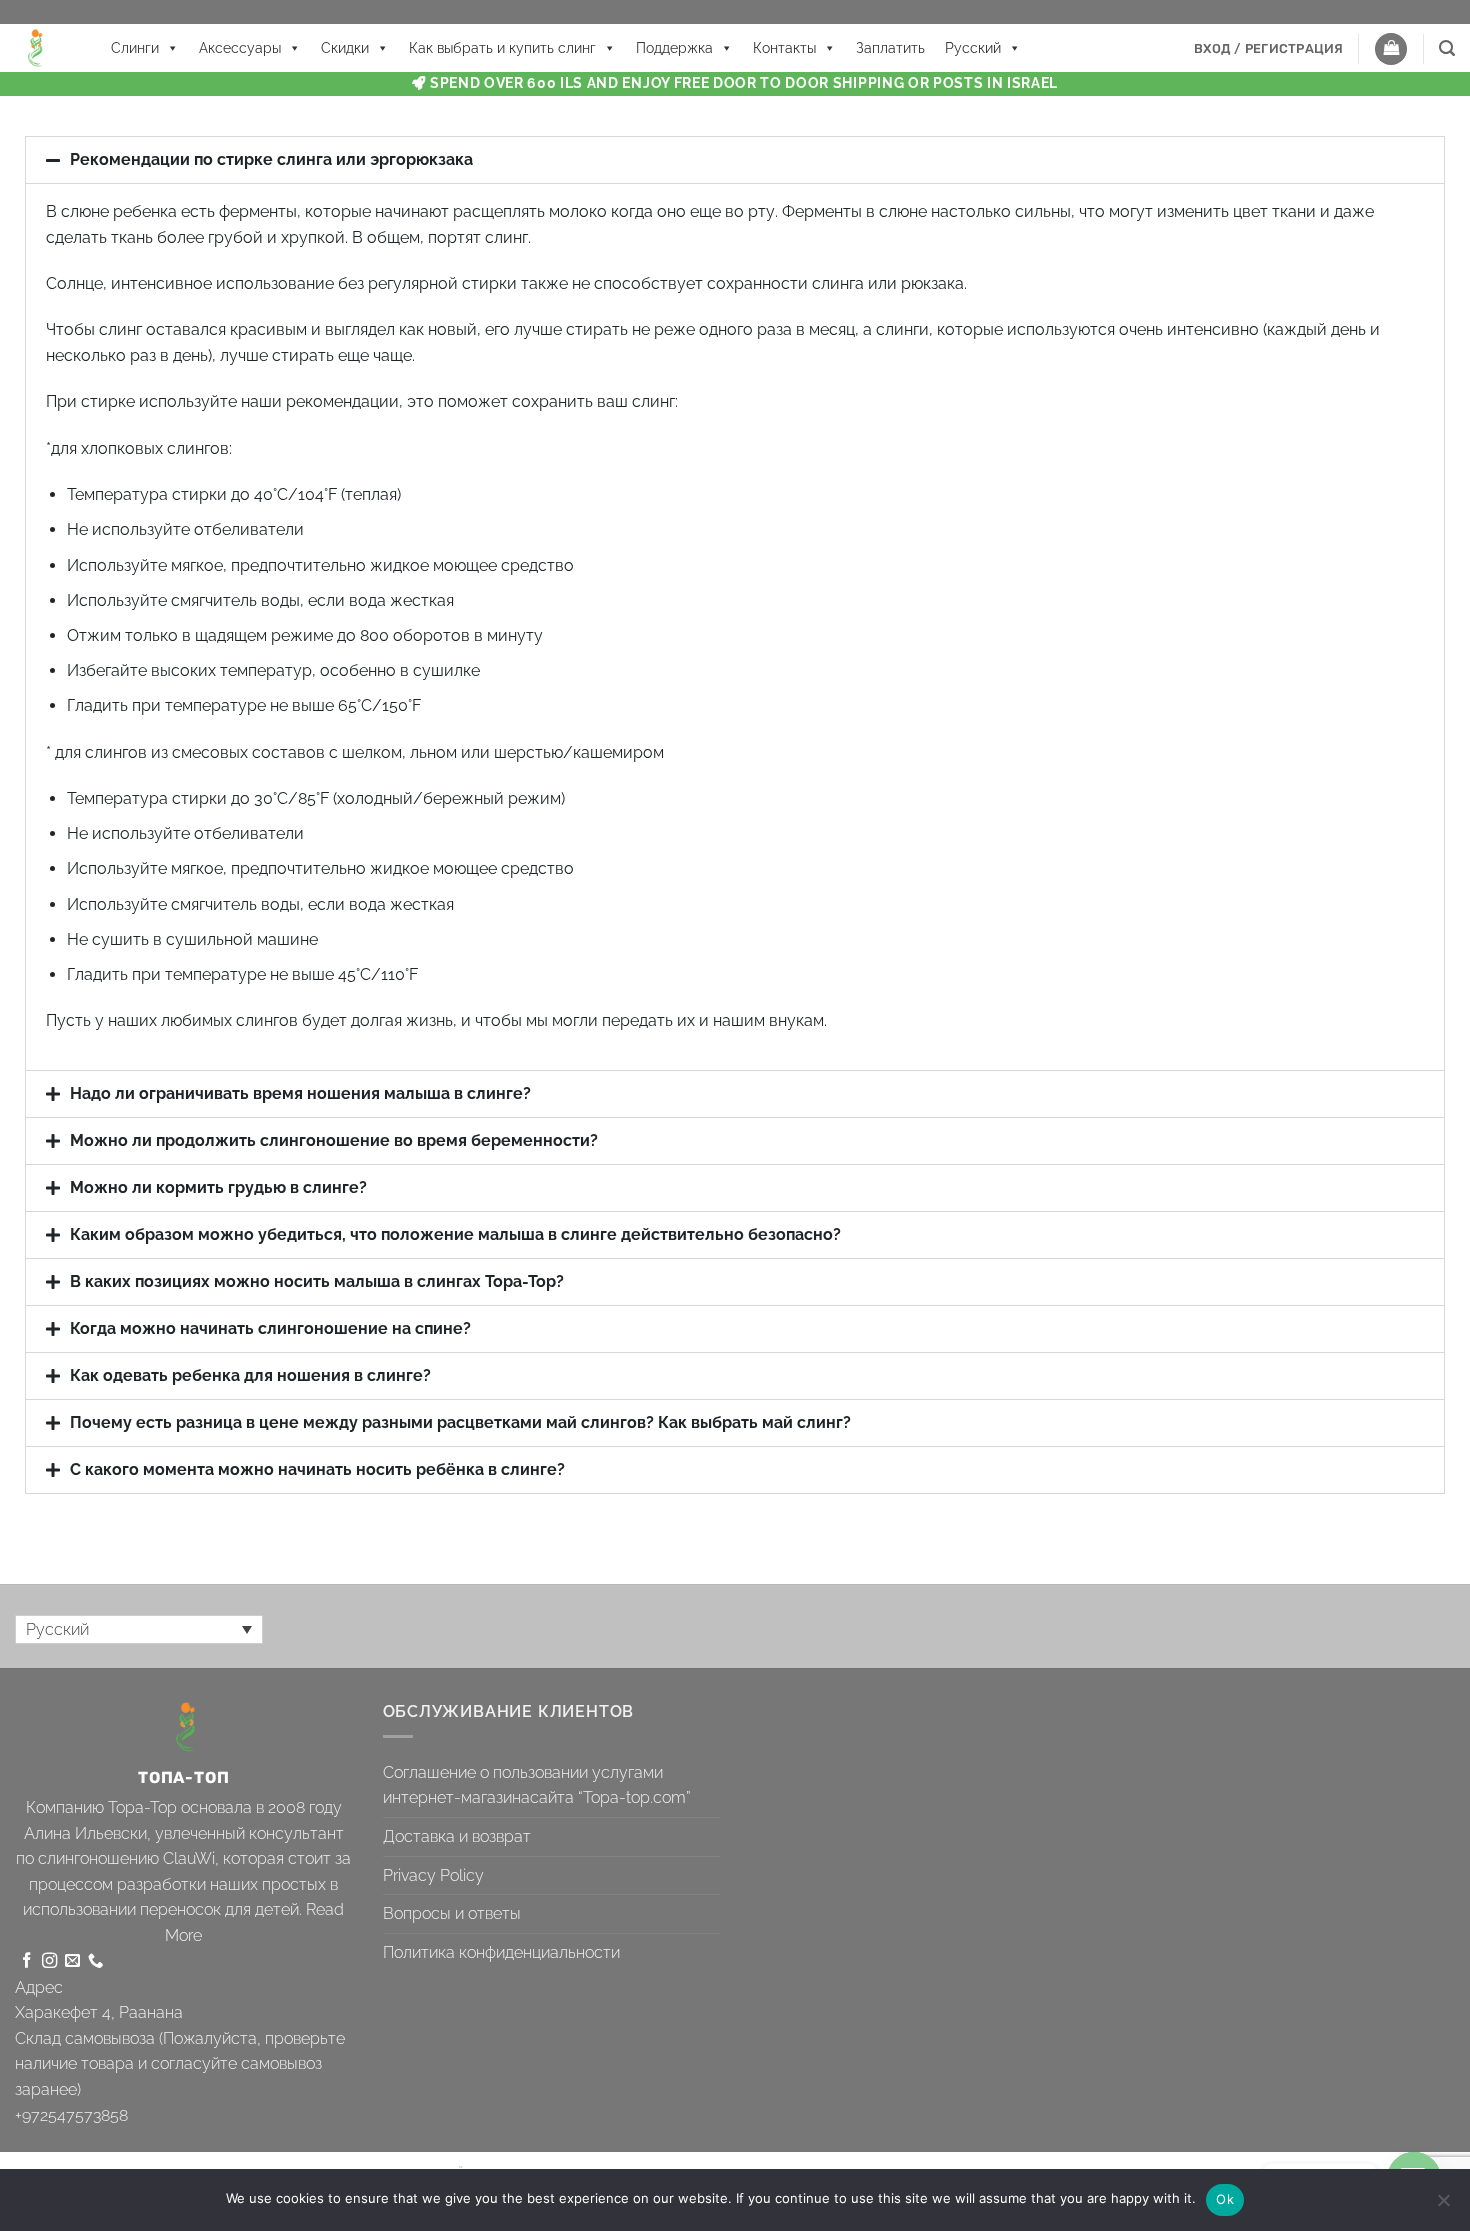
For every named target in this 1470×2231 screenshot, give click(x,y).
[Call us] (95, 1961)
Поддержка (674, 48)
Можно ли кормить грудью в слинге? (218, 1187)
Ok (1225, 2199)
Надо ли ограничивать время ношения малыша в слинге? (300, 1093)
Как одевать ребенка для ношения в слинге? (250, 1375)
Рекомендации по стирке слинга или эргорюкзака (271, 159)
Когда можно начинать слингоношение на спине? (270, 1328)
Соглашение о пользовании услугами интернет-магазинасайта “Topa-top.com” (537, 1785)
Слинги (135, 48)
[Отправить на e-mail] (72, 1961)
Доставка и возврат (457, 1836)
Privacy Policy (433, 1875)
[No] (1443, 2206)
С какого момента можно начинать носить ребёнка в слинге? (317, 1469)
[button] (1269, 49)
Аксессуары (240, 48)
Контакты (784, 48)
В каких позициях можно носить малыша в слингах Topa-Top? (317, 1281)
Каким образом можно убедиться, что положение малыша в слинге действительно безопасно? (455, 1234)
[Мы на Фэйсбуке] (26, 1961)
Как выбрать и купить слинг (502, 48)
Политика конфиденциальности (501, 1952)
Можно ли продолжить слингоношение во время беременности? (334, 1140)
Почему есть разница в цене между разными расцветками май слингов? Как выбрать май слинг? (460, 1422)
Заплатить (890, 48)
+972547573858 (71, 2115)
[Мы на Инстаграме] (49, 1961)
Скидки (345, 48)
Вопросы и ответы (452, 1913)
